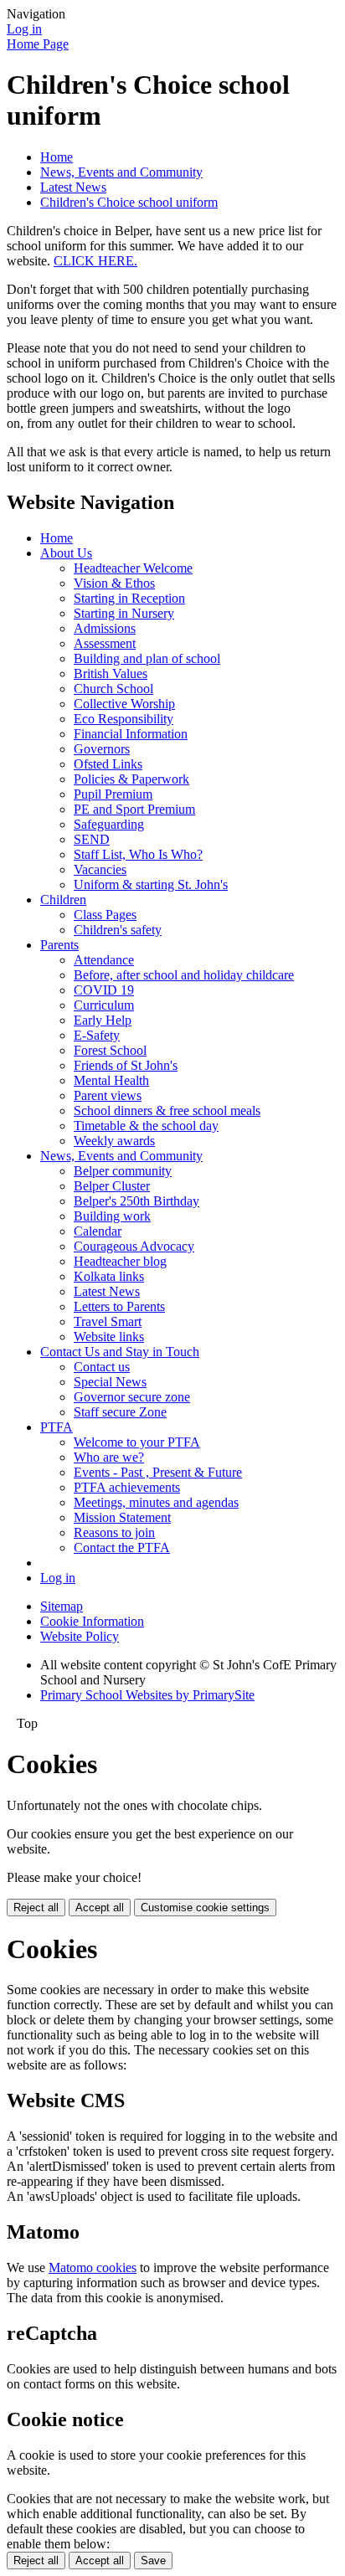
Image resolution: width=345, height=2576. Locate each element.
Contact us (102, 1367)
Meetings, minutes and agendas (156, 1502)
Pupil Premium (113, 794)
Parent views (108, 1095)
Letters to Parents (119, 1306)
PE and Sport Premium (134, 809)
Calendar (98, 1231)
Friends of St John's (126, 1065)
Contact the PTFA (122, 1548)
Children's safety (118, 930)
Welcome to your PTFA (137, 1442)
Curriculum (104, 1005)
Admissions (105, 628)
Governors (102, 749)
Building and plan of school (147, 658)
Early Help (103, 1020)
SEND (92, 839)
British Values (111, 674)
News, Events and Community (121, 172)
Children (63, 900)
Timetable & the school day (146, 1126)
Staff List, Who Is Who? (138, 854)
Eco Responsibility (124, 719)
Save (153, 2561)
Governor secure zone (132, 1397)
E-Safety (97, 1035)
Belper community (123, 1171)
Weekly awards (114, 1141)
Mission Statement (122, 1517)
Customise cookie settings (205, 1908)
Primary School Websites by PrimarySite (147, 1695)
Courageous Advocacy (134, 1246)
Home (57, 157)
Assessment (105, 643)
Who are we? (109, 1457)
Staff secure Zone (120, 1412)
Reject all (36, 1908)
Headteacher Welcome (133, 568)
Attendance (104, 960)
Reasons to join (114, 1532)
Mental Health (111, 1080)
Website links (109, 1337)
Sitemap (62, 1606)
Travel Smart (108, 1321)
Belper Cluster (112, 1186)
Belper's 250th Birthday (136, 1201)
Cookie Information (92, 1621)
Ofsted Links (108, 764)
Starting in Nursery (124, 613)
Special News (110, 1382)
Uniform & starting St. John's (151, 884)
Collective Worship (124, 704)
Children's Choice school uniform (129, 202)
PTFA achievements (127, 1487)
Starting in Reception (129, 598)
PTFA (57, 1427)
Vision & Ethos (114, 583)
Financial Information (131, 734)
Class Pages (105, 915)
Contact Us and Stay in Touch (120, 1352)
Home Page (38, 44)
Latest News (73, 187)
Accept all (100, 1908)
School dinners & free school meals (167, 1111)
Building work (112, 1216)
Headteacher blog (120, 1261)
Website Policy (80, 1636)
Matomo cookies (93, 2267)
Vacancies (100, 869)
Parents (59, 945)
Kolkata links (109, 1276)
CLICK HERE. (95, 261)
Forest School (110, 1050)
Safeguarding (109, 824)
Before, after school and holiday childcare (184, 975)
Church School (113, 689)
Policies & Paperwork (131, 779)
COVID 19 (104, 990)
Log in (24, 29)
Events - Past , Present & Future (158, 1472)
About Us (66, 553)
